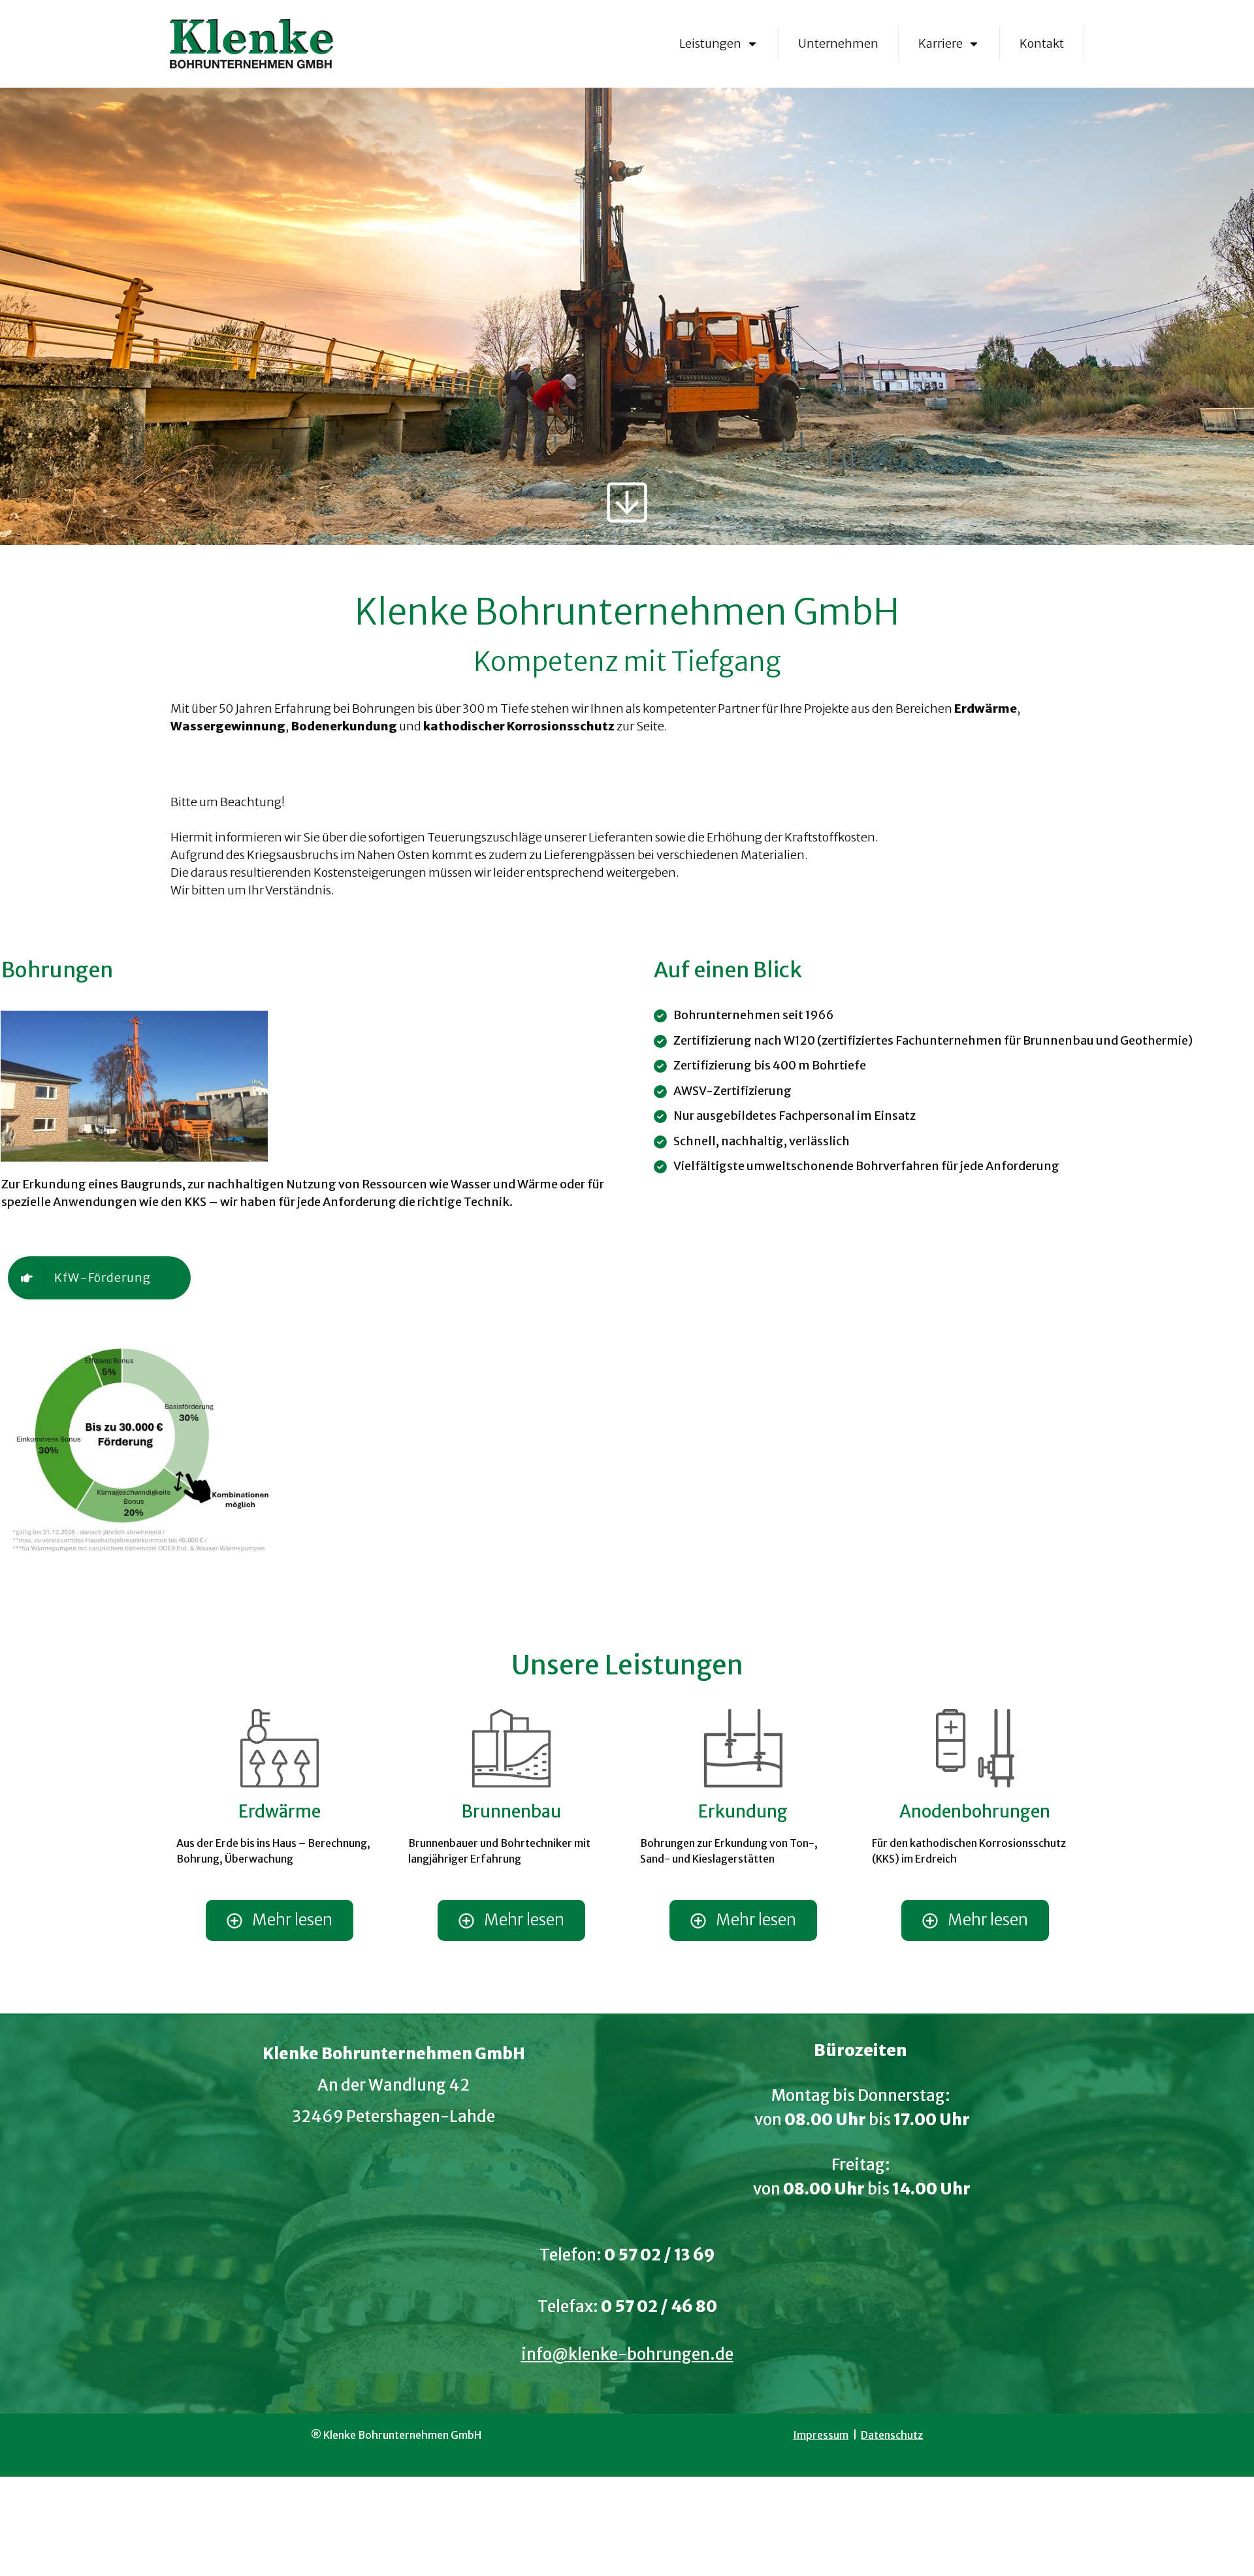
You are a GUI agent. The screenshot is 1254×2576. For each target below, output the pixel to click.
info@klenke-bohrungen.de (627, 2354)
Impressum (821, 2435)
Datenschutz (892, 2435)
